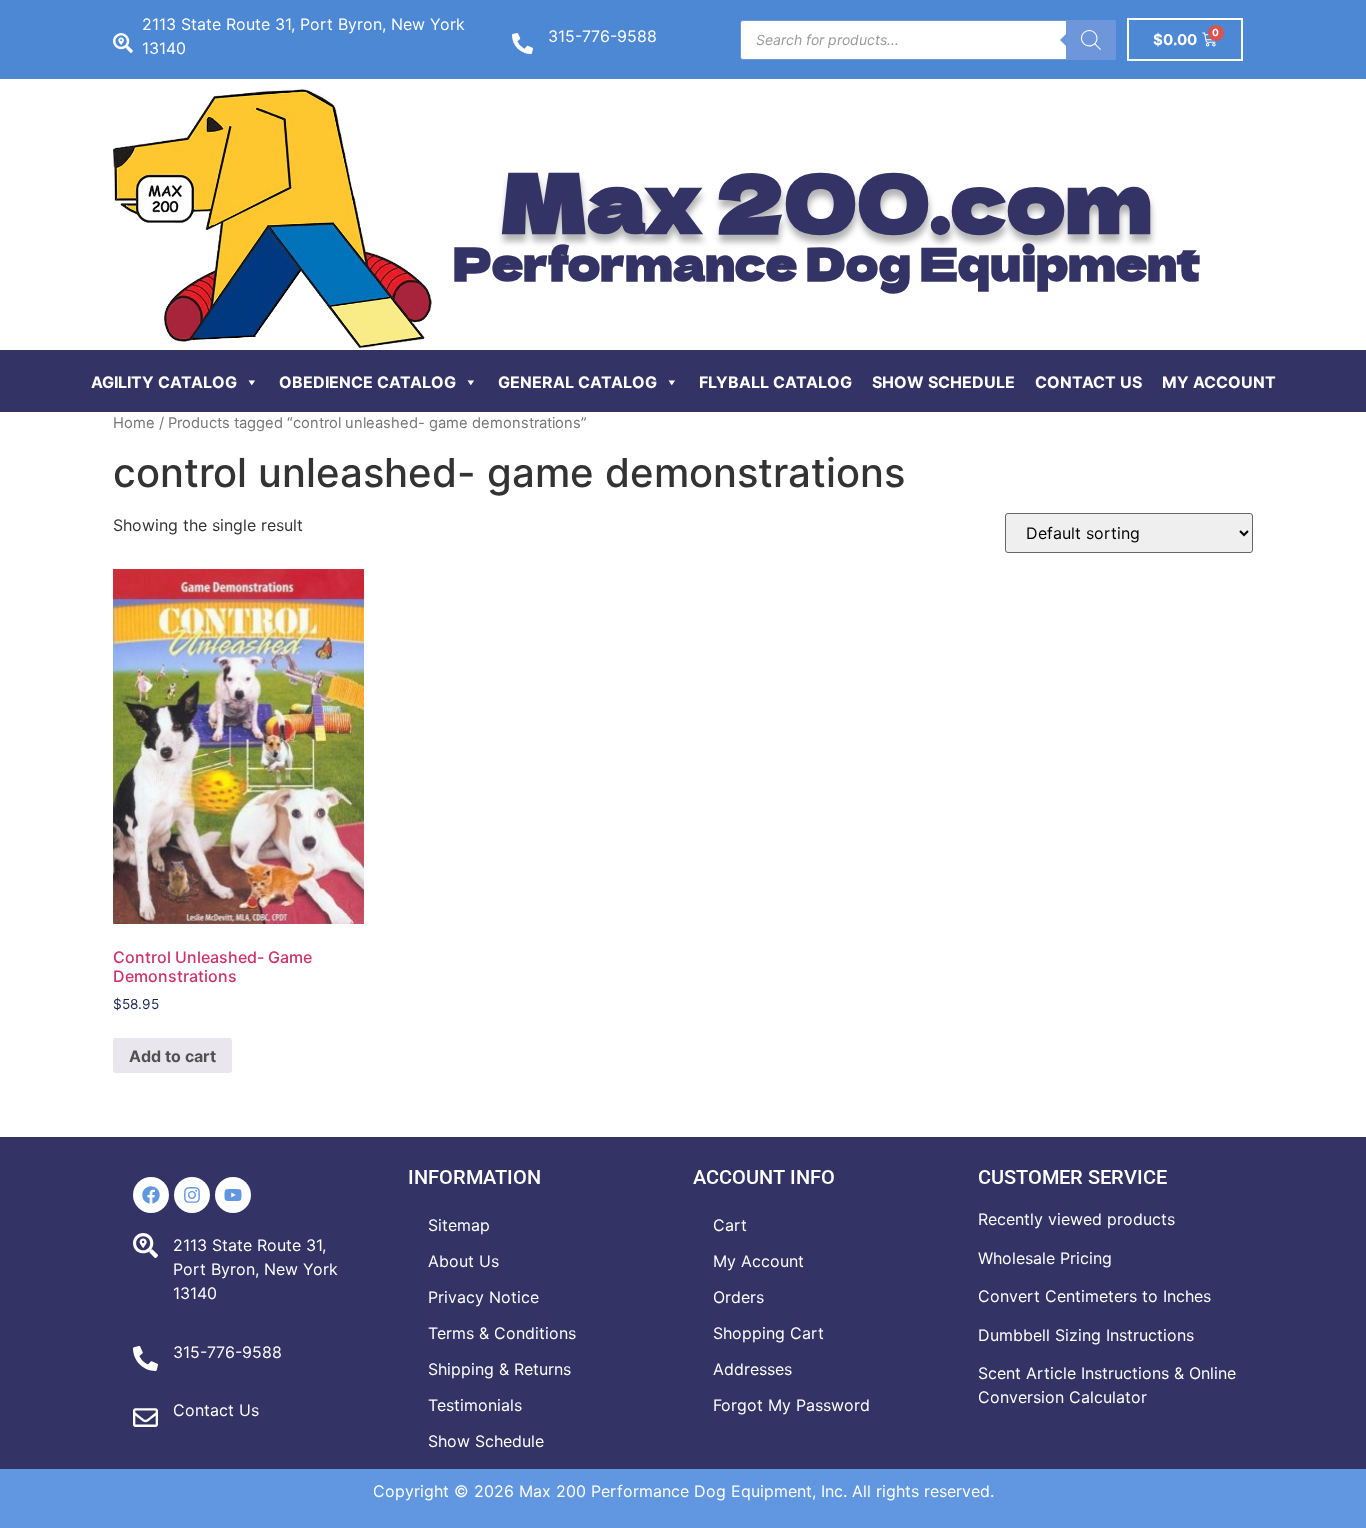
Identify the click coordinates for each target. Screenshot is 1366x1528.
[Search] (1091, 40)
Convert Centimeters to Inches (1094, 1296)
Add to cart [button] (172, 1056)
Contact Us (1088, 382)
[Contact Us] (145, 1417)
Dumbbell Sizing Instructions (1086, 1335)
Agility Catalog (164, 382)
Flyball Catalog (775, 382)
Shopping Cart (768, 1333)
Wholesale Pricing (1045, 1258)
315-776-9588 (602, 36)
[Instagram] (192, 1195)
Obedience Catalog (367, 382)
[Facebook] (151, 1195)
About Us (463, 1261)
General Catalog (577, 382)
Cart (730, 1225)
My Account (1219, 382)
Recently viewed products (1076, 1219)
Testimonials (475, 1405)
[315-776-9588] (522, 43)
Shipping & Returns (499, 1369)
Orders (738, 1297)
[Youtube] (233, 1195)
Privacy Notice (483, 1297)
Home (134, 423)
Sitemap (459, 1225)
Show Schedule (943, 382)
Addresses (752, 1369)
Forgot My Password (791, 1405)
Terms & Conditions (502, 1333)
